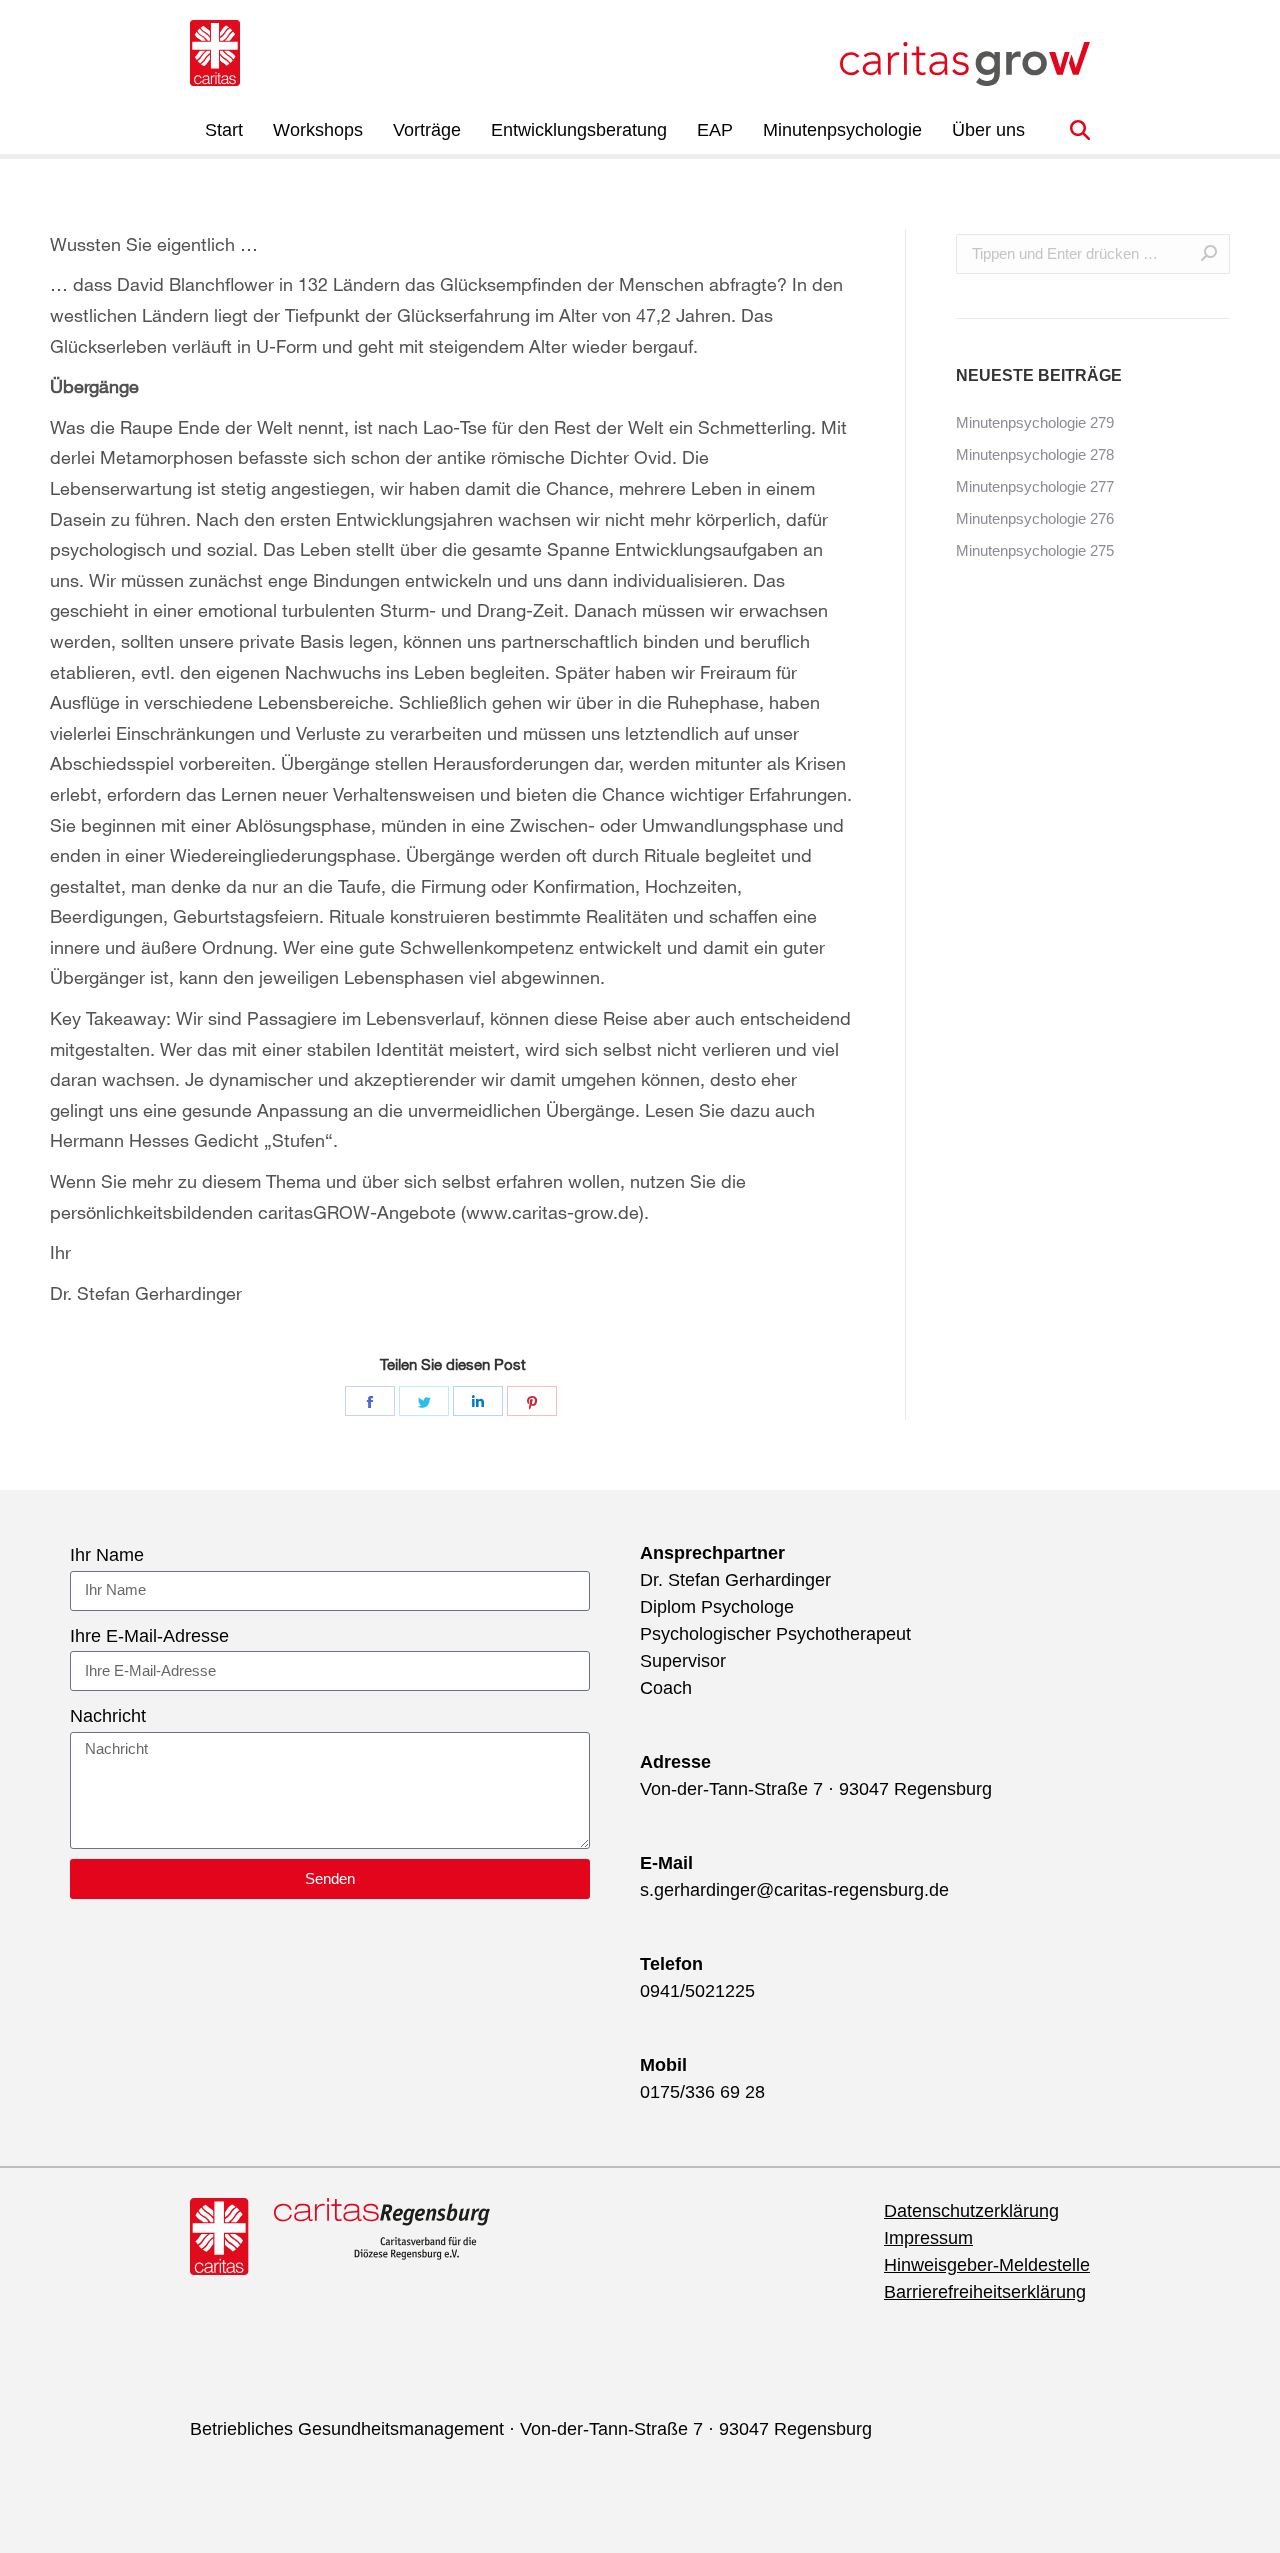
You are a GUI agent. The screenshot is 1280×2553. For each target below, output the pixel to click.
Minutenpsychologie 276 (1035, 518)
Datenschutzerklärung (971, 2211)
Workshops (318, 130)
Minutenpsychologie (842, 130)
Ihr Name (107, 1555)
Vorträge (427, 130)
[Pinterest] (532, 1401)
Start (224, 130)
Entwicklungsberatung (579, 130)
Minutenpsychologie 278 (1035, 454)
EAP (715, 130)
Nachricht (108, 1716)
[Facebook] (370, 1401)
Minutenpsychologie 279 (1035, 422)
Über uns (988, 130)
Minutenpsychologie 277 (1035, 486)
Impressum (928, 2238)
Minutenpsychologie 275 (1035, 550)
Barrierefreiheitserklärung (985, 2292)
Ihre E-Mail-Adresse (149, 1636)
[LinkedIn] (478, 1401)
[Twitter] (424, 1401)
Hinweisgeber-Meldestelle (987, 2265)
